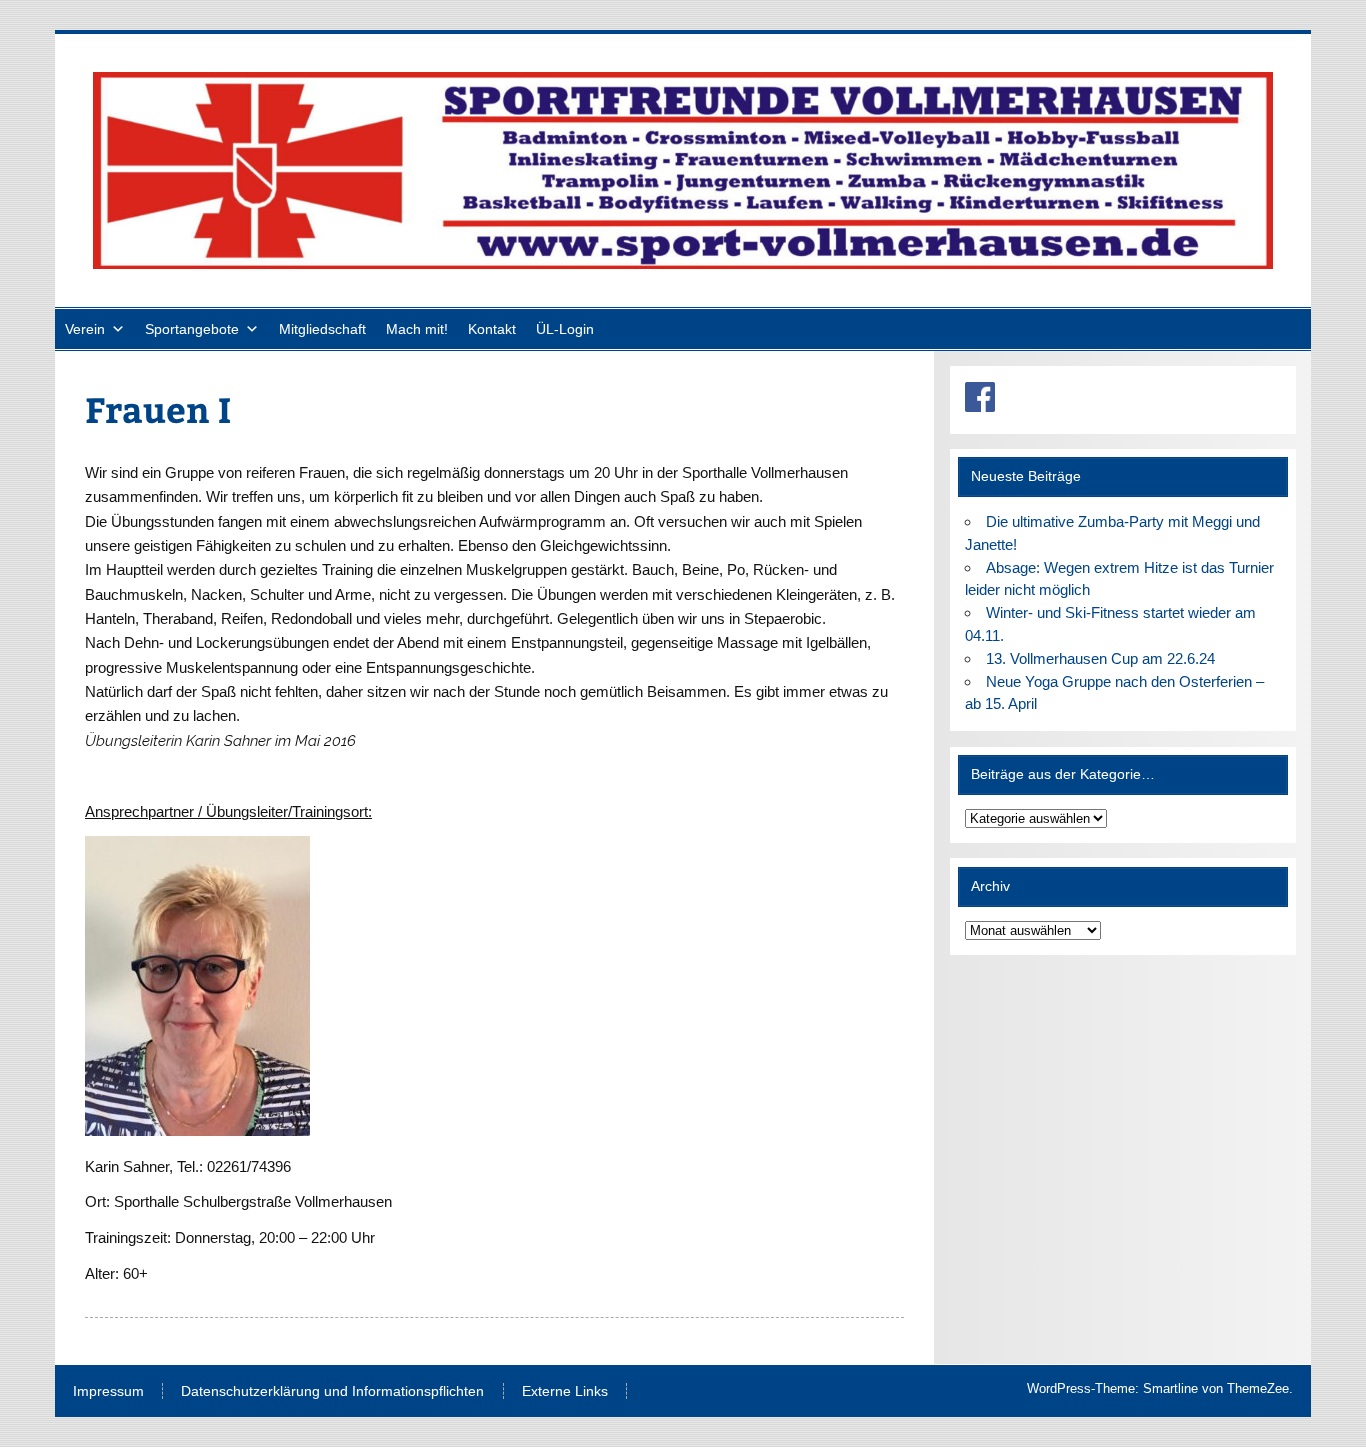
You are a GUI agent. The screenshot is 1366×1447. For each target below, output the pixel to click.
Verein (85, 329)
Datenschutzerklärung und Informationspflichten (332, 1392)
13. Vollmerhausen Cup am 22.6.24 (1100, 658)
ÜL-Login (565, 329)
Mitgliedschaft (322, 329)
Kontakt (492, 329)
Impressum (108, 1392)
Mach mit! (417, 329)
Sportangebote (192, 329)
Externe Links (565, 1392)
